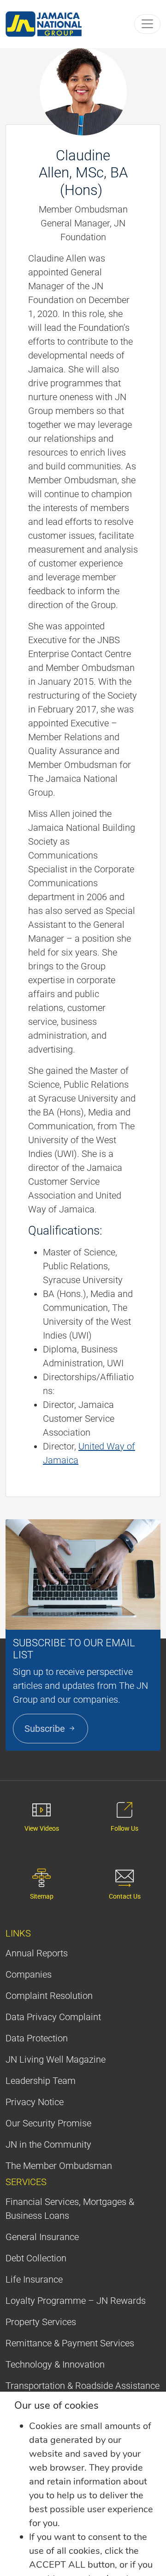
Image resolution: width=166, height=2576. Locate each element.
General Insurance (42, 2237)
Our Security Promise (48, 2123)
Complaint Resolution (49, 1996)
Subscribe (46, 1729)
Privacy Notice (35, 2102)
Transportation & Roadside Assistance (83, 2386)
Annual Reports (37, 1953)
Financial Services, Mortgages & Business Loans (70, 2209)
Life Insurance (34, 2279)
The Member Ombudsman (59, 2166)
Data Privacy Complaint (53, 2017)
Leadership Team (41, 2081)
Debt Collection (36, 2258)
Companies (29, 1974)
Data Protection (37, 2038)
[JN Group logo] (44, 24)
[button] (147, 24)
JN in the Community (48, 2144)
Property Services (41, 2322)
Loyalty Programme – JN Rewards (76, 2301)
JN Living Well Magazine (56, 2059)
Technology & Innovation (55, 2364)
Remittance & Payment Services (70, 2343)
